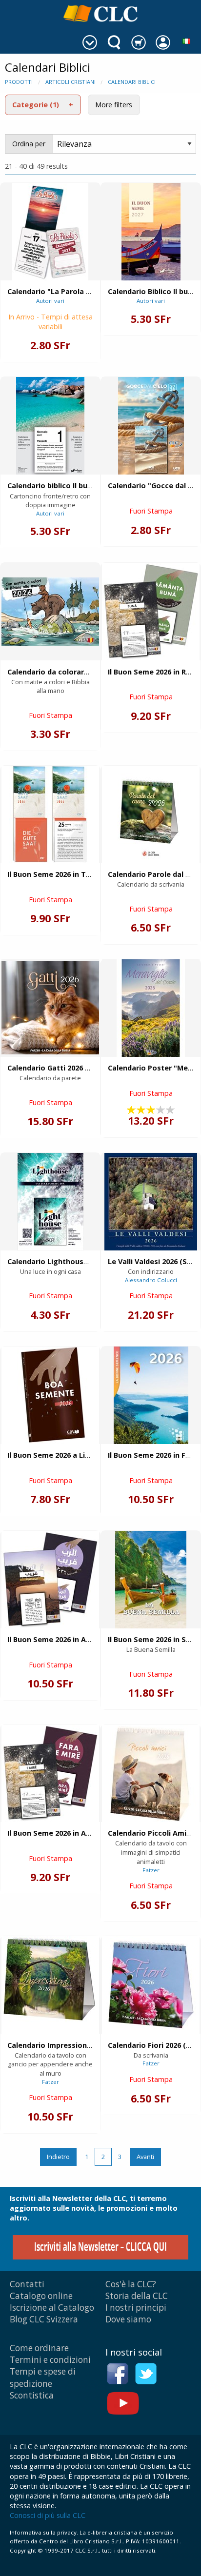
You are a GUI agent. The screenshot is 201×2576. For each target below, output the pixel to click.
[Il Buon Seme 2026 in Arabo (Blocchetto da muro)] (50, 1580)
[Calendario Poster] (151, 1008)
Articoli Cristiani (70, 82)
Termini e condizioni (50, 2360)
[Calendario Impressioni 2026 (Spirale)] (50, 1985)
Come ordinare (39, 2348)
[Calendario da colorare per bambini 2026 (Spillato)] (50, 612)
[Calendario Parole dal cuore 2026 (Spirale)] (151, 814)
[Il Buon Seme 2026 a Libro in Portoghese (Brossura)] (50, 1395)
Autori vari (50, 301)
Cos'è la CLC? (131, 2284)
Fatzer (151, 1870)
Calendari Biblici (132, 82)
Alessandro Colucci (151, 1280)
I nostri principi (136, 2308)
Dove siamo (128, 2319)
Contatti (27, 2284)
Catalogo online (41, 2296)
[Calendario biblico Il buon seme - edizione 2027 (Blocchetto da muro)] (50, 426)
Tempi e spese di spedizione (43, 2377)
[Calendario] (50, 232)
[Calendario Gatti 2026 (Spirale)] (50, 1008)
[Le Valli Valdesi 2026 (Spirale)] (151, 1202)
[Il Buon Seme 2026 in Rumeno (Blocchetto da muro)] (151, 612)
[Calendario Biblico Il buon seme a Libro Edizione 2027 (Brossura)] (151, 232)
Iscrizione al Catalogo (52, 2308)
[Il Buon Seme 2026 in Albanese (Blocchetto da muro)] (50, 1773)
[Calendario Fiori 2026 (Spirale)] (151, 1985)
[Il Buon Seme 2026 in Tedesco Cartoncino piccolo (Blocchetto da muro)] (50, 814)
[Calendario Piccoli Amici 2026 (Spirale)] (151, 1773)
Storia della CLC (137, 2296)
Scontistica (32, 2395)
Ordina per (29, 144)
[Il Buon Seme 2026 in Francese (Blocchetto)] (151, 1395)
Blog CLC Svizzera (44, 2319)
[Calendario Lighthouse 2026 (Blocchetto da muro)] (50, 1202)
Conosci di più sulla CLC (48, 2515)
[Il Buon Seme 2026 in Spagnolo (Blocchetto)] (151, 1580)
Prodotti (19, 82)
